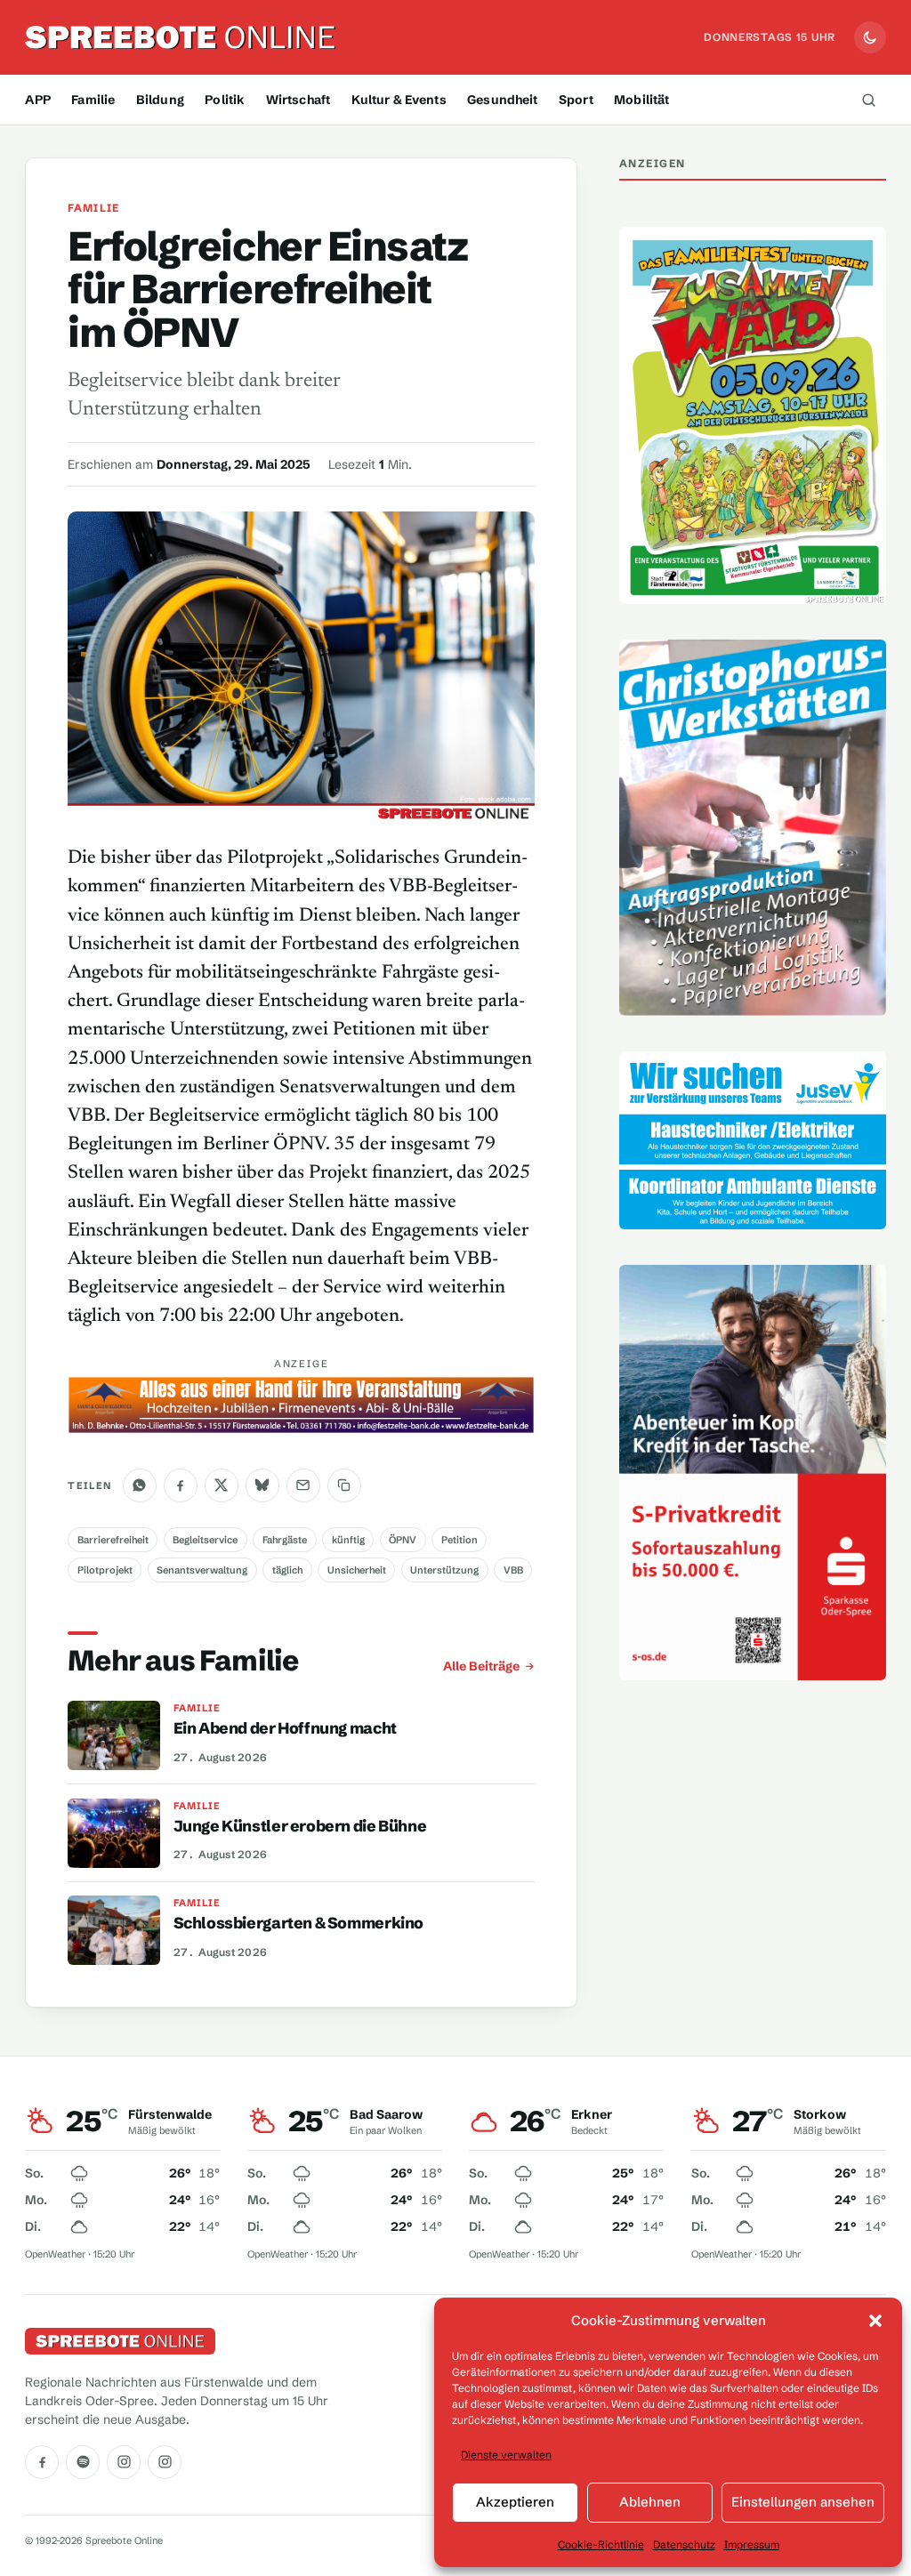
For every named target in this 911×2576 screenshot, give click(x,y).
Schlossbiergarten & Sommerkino (298, 1923)
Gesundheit (502, 100)
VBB (513, 1570)
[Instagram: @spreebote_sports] (165, 2462)
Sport (576, 100)
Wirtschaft (298, 100)
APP (37, 100)
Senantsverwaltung (202, 1570)
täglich (287, 1570)
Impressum (752, 2544)
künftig (348, 1540)
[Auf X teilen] (222, 1485)
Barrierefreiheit (113, 1540)
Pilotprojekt (105, 1570)
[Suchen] (869, 100)
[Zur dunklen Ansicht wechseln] (870, 37)
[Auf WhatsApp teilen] (140, 1485)
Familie (93, 100)
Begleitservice (205, 1540)
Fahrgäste (285, 1540)
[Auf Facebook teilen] (181, 1485)
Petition (460, 1540)
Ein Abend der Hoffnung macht (285, 1728)
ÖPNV (403, 1540)
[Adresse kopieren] (344, 1485)
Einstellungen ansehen (803, 2502)
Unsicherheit (357, 1570)
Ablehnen (650, 2502)
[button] (875, 2321)
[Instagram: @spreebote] (124, 2462)
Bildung (160, 100)
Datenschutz (684, 2544)
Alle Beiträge (481, 1666)
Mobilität (641, 100)
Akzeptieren (515, 2502)
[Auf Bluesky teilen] (262, 1485)
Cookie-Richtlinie (601, 2544)
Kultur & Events (399, 100)
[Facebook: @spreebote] (42, 2462)
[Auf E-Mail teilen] (303, 1485)
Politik (225, 100)
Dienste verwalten (506, 2455)
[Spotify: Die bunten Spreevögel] (83, 2462)
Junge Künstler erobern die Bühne (300, 1826)
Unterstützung (444, 1570)
